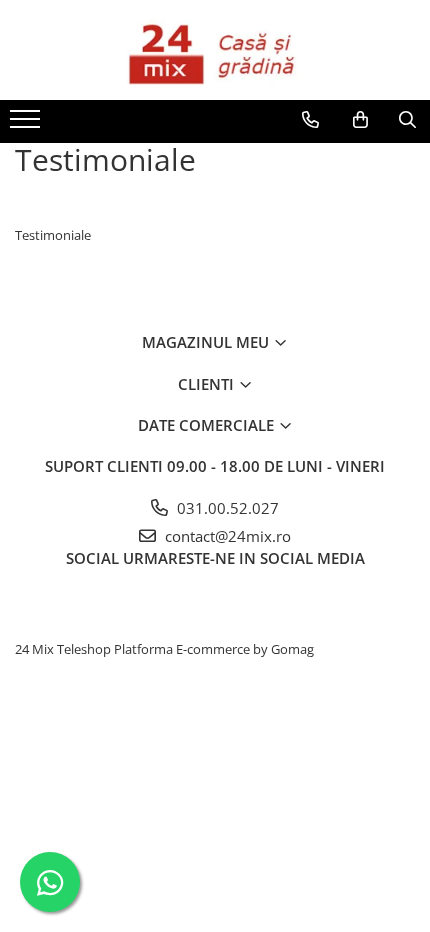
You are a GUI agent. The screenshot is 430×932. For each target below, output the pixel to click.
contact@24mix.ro (226, 536)
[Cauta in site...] (407, 120)
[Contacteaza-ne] (310, 120)
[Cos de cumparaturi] (360, 120)
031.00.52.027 (226, 508)
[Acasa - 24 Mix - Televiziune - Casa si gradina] (215, 50)
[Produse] (27, 125)
